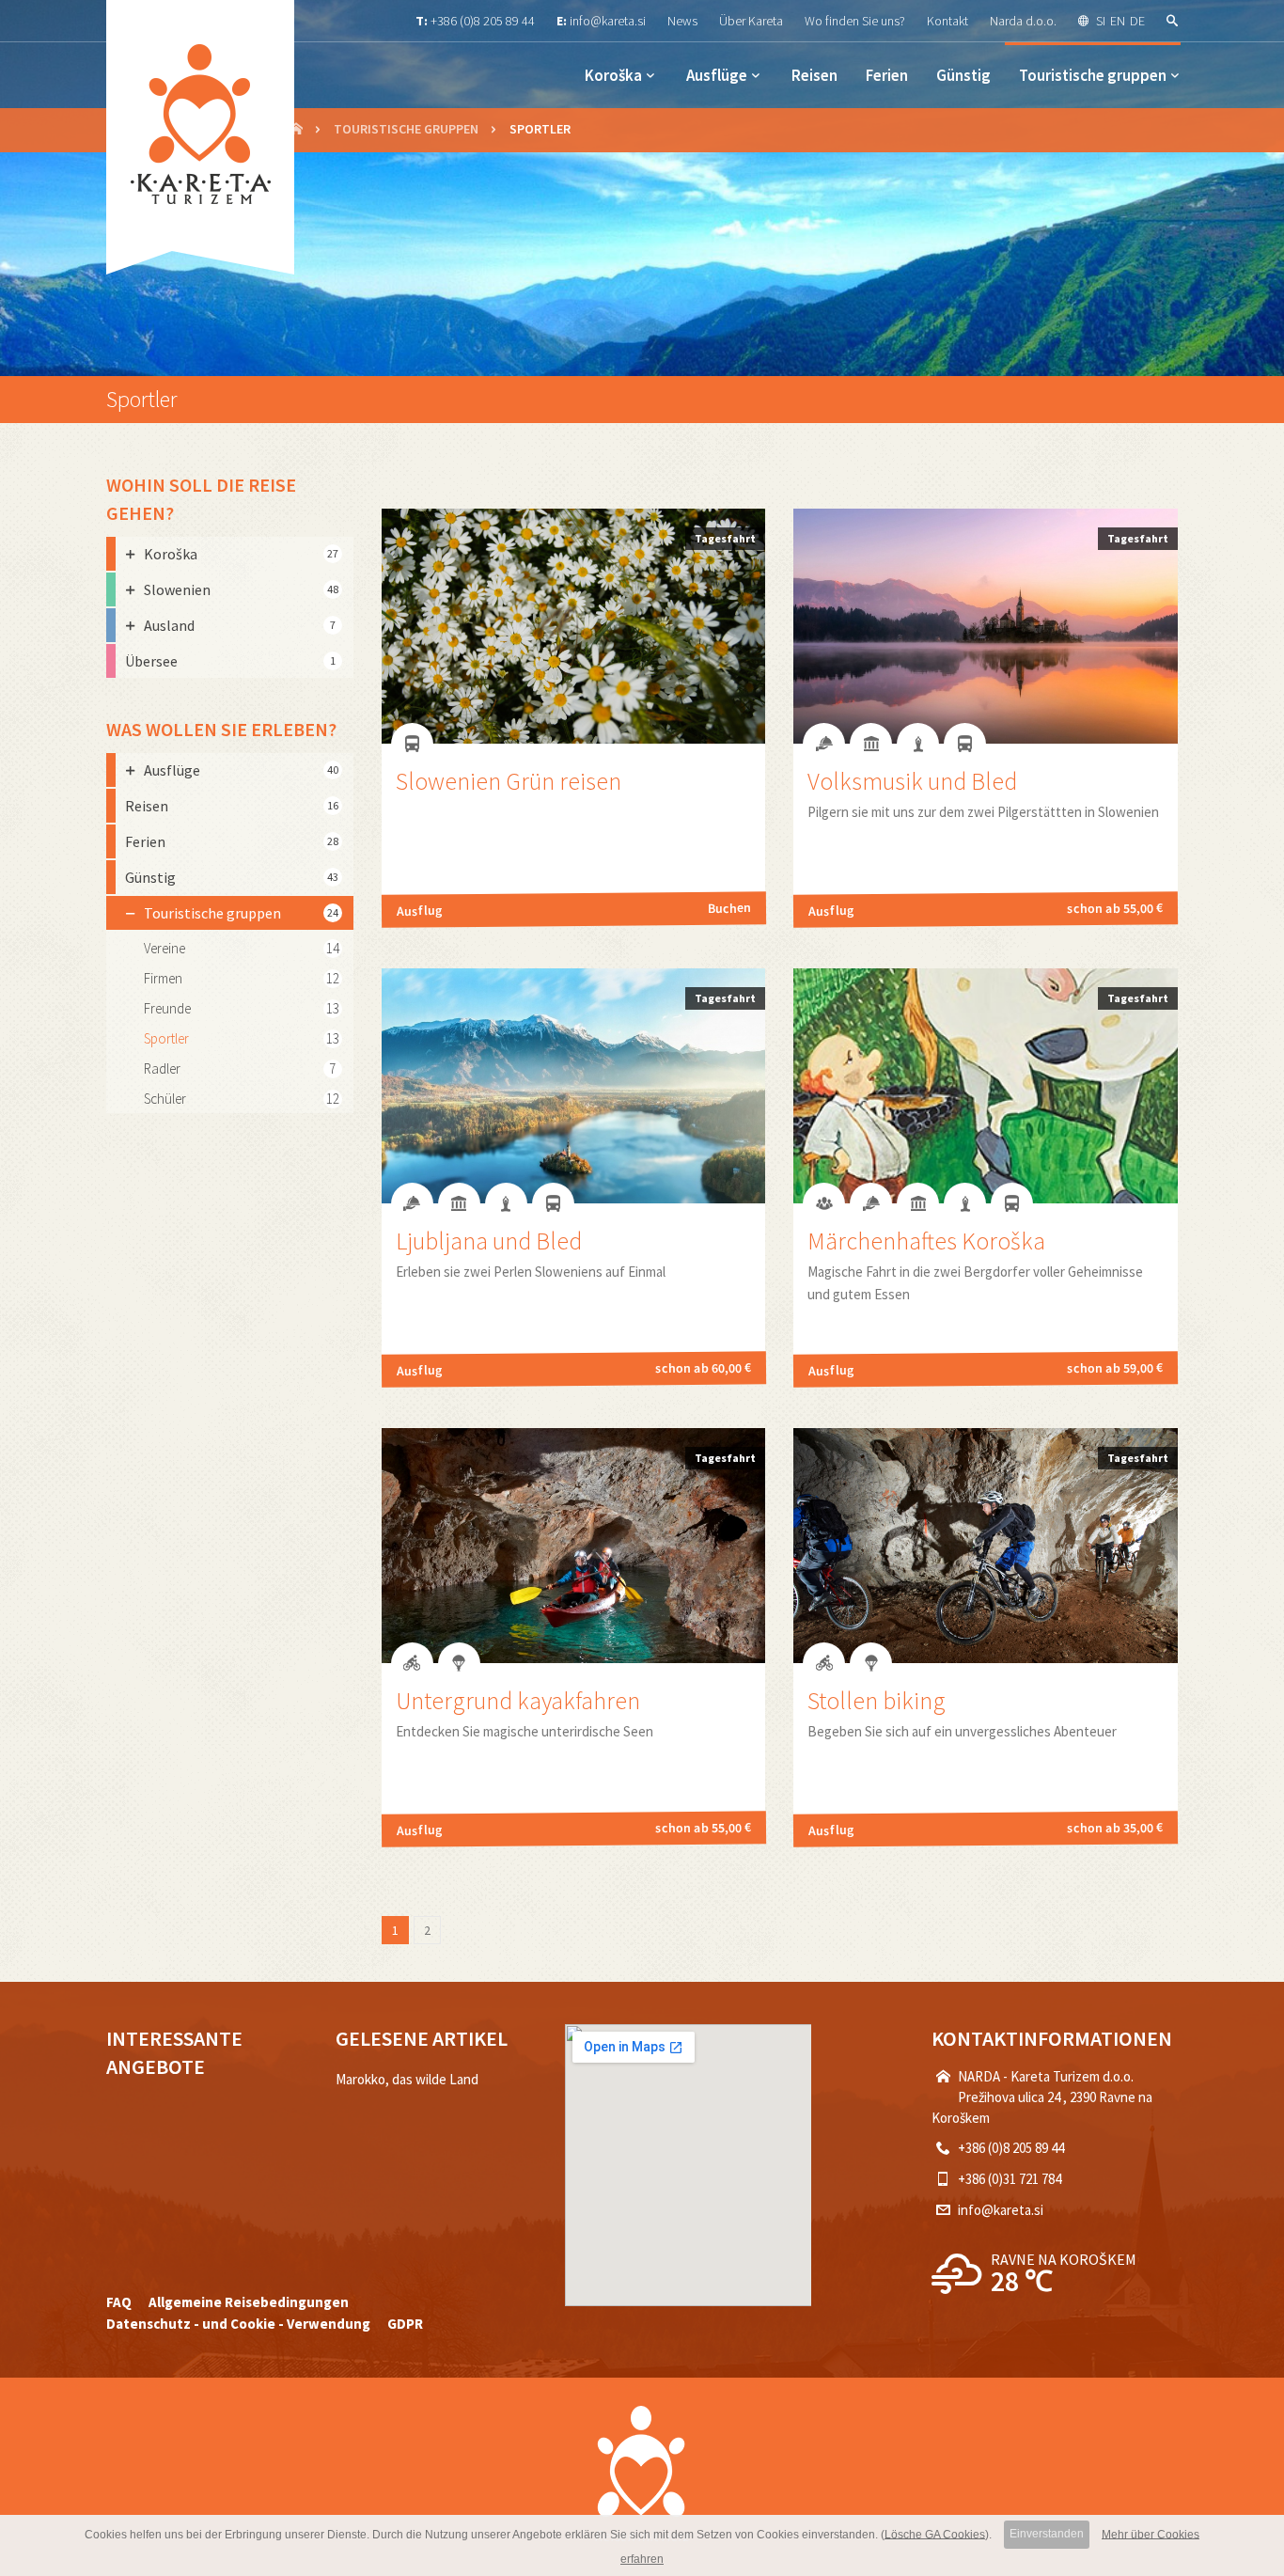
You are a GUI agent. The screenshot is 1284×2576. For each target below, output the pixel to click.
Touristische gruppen (1093, 75)
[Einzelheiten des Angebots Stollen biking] (986, 1658)
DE (1137, 21)
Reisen (814, 75)
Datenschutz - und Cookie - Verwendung (238, 2324)
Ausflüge (717, 75)
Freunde (167, 1008)
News (682, 21)
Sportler (166, 1038)
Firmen (163, 978)
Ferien (887, 75)
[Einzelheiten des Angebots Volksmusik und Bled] (986, 738)
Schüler (165, 1099)
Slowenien (241, 589)
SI (1101, 21)
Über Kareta (751, 21)
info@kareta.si (608, 21)
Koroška (613, 75)
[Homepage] (296, 130)
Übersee (230, 661)
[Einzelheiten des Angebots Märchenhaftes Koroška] (986, 1198)
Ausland (240, 625)
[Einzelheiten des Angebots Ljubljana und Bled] (574, 1198)
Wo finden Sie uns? (855, 21)
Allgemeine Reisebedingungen (249, 2302)
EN (1118, 21)
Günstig (963, 75)
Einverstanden (1047, 2534)
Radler (162, 1068)
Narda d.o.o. (1023, 21)
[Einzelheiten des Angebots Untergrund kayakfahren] (574, 1658)
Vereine (164, 948)
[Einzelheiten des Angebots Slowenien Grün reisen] (574, 738)
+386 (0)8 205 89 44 (483, 21)
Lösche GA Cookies (935, 2534)
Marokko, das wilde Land (407, 2079)
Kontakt (947, 21)
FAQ (119, 2302)
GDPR (405, 2324)
